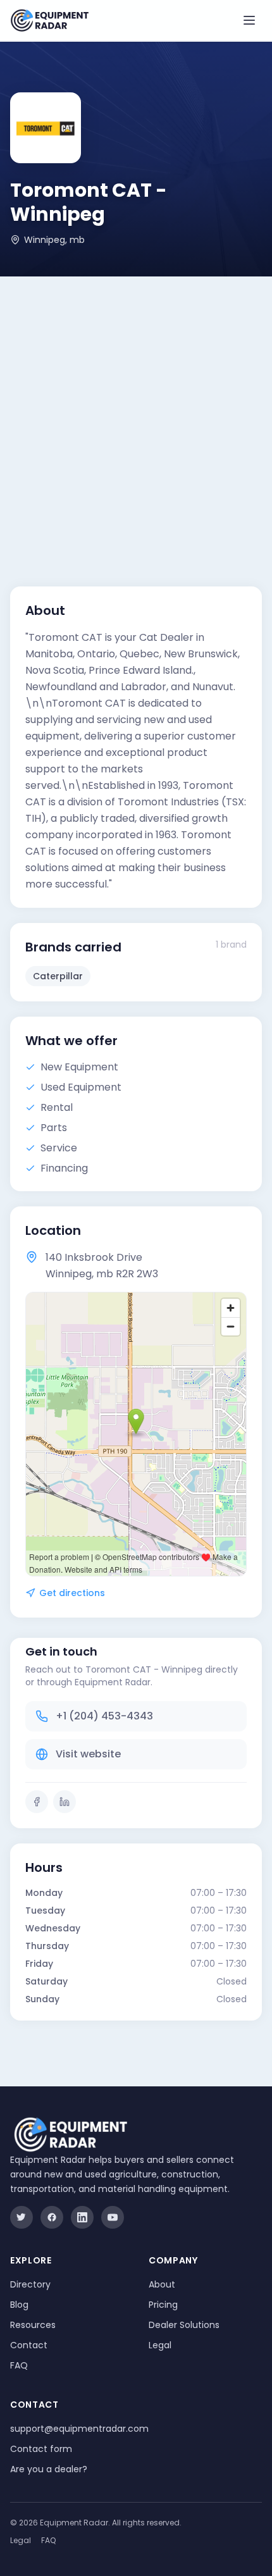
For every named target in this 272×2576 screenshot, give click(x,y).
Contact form (41, 2449)
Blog (19, 2305)
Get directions (72, 1593)
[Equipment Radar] (50, 21)
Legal (160, 2345)
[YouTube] (113, 2217)
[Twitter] (22, 2217)
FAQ (19, 2365)
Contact (29, 2345)
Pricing (163, 2305)
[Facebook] (37, 1802)
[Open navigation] (249, 20)
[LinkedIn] (65, 1802)
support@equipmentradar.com (79, 2429)
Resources (33, 2325)
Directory (30, 2284)
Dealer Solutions (184, 2325)
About (162, 2284)
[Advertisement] (136, 419)
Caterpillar (58, 976)
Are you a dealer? (49, 2469)
